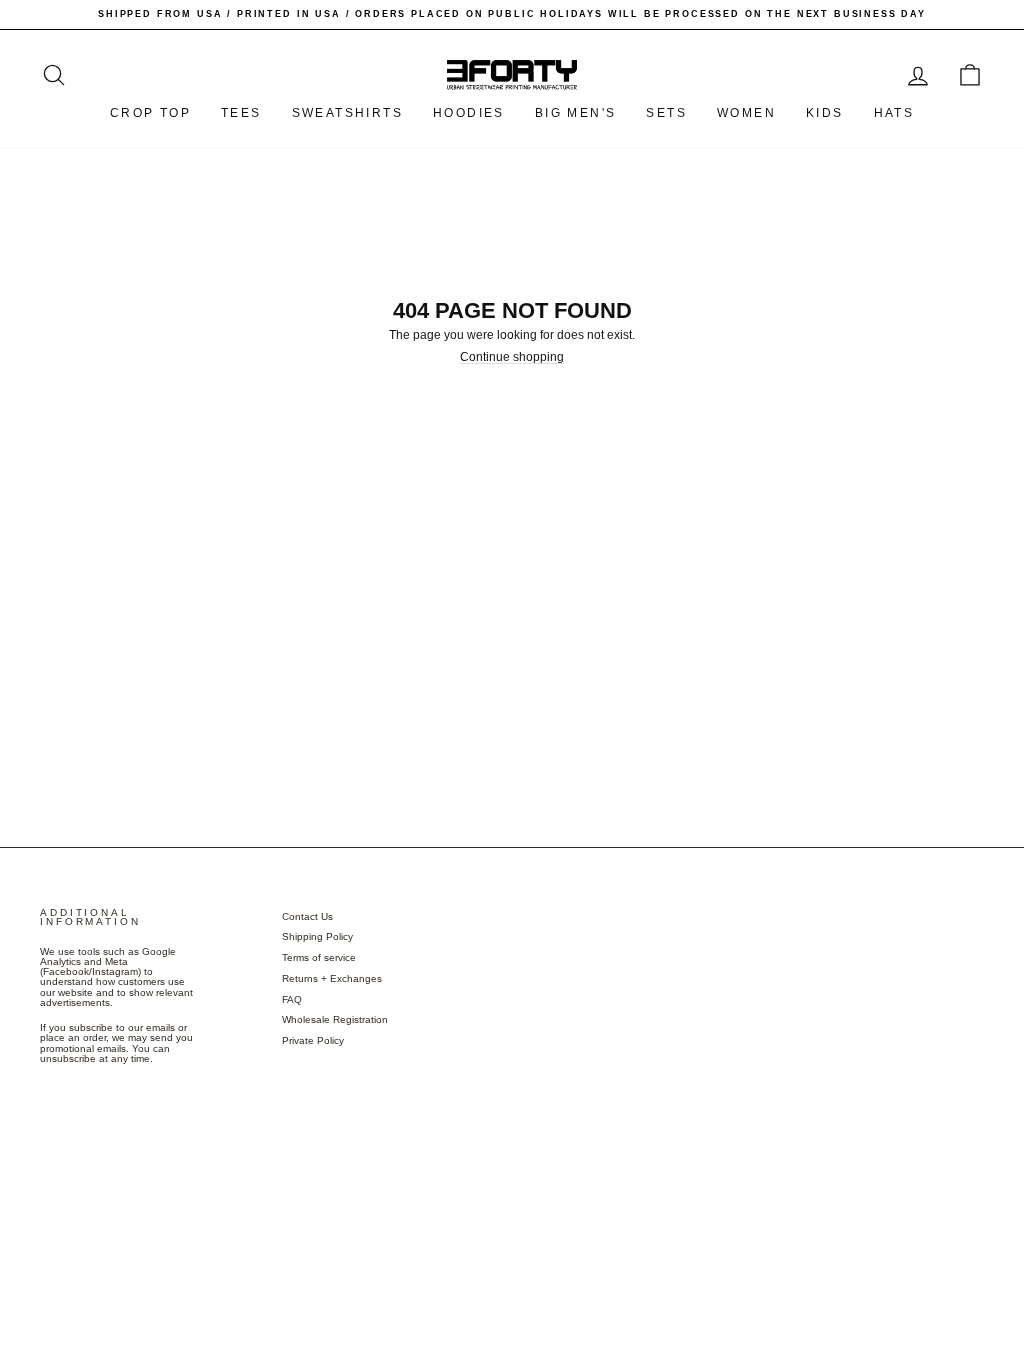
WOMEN (746, 113)
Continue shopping (512, 357)
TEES (241, 113)
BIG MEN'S (576, 113)
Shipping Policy (317, 936)
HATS (894, 113)
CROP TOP (150, 113)
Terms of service (319, 957)
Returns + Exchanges (332, 978)
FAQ (292, 999)
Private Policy (313, 1040)
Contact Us (307, 916)
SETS (666, 113)
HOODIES (469, 113)
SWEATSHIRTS (347, 113)
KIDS (825, 113)
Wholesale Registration (335, 1019)
